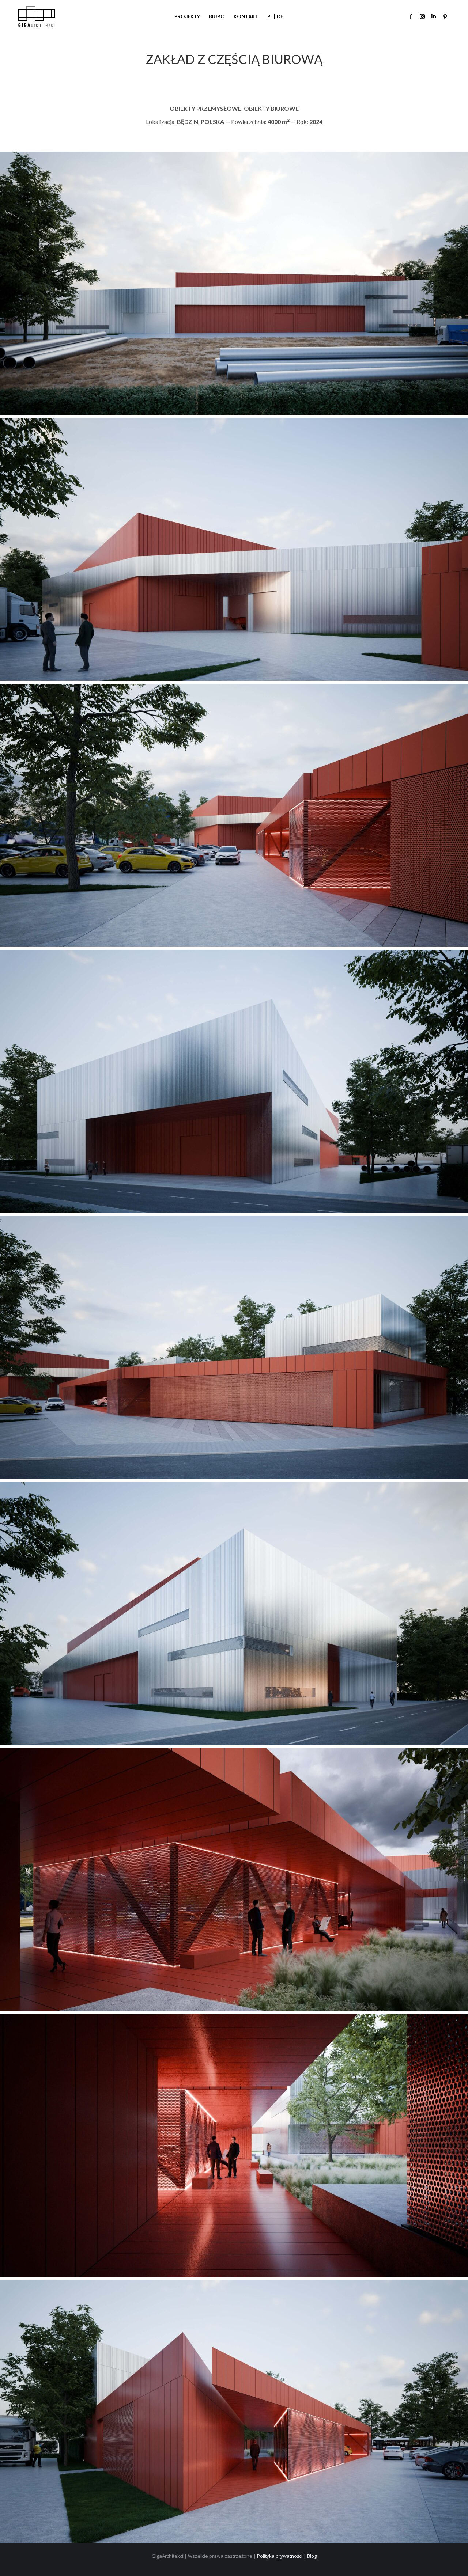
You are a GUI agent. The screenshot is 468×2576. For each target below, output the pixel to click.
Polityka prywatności (280, 2556)
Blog (312, 2556)
